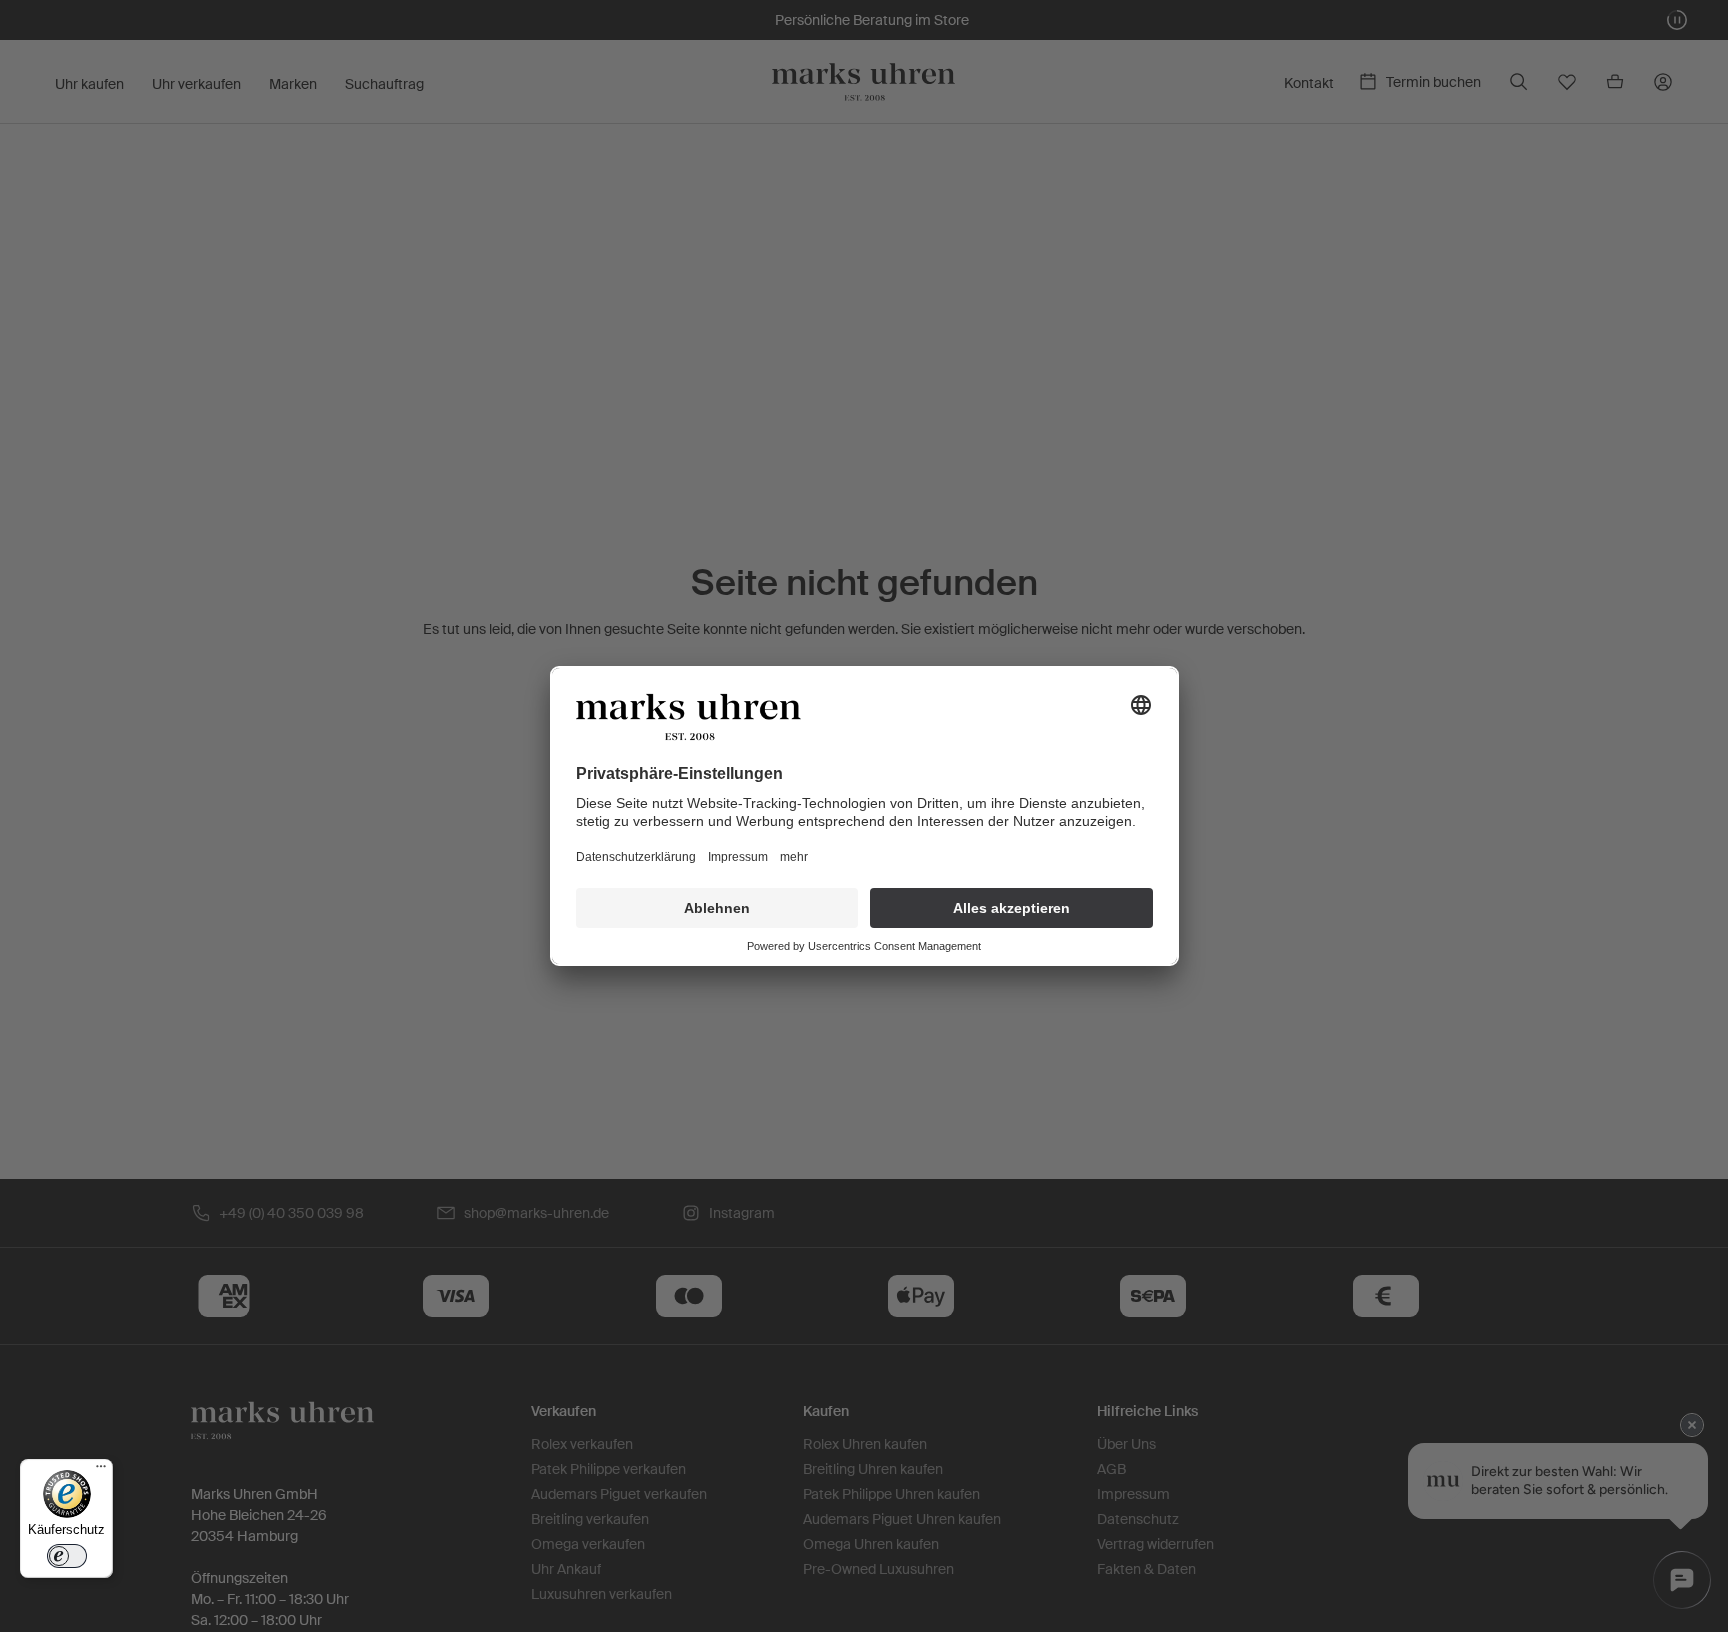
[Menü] (101, 1471)
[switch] (67, 1556)
